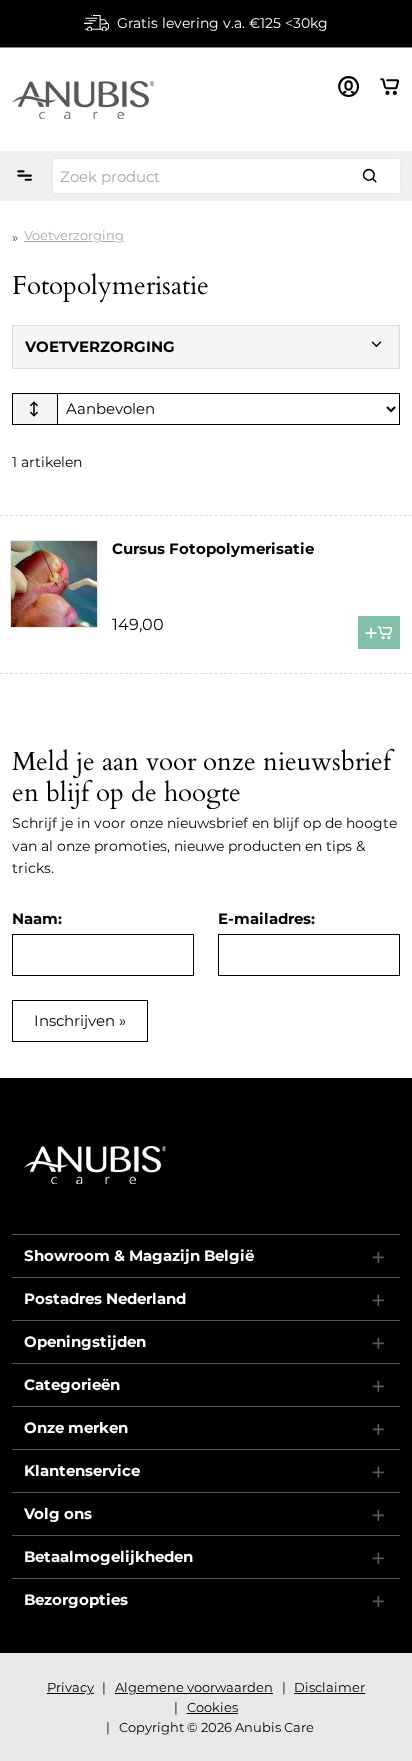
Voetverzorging (74, 235)
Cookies (212, 1707)
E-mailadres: (266, 918)
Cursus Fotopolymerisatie (213, 548)
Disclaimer (329, 1687)
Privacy (70, 1687)
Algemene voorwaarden (194, 1687)
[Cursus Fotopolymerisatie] (54, 584)
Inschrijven (74, 1020)
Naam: (37, 918)
